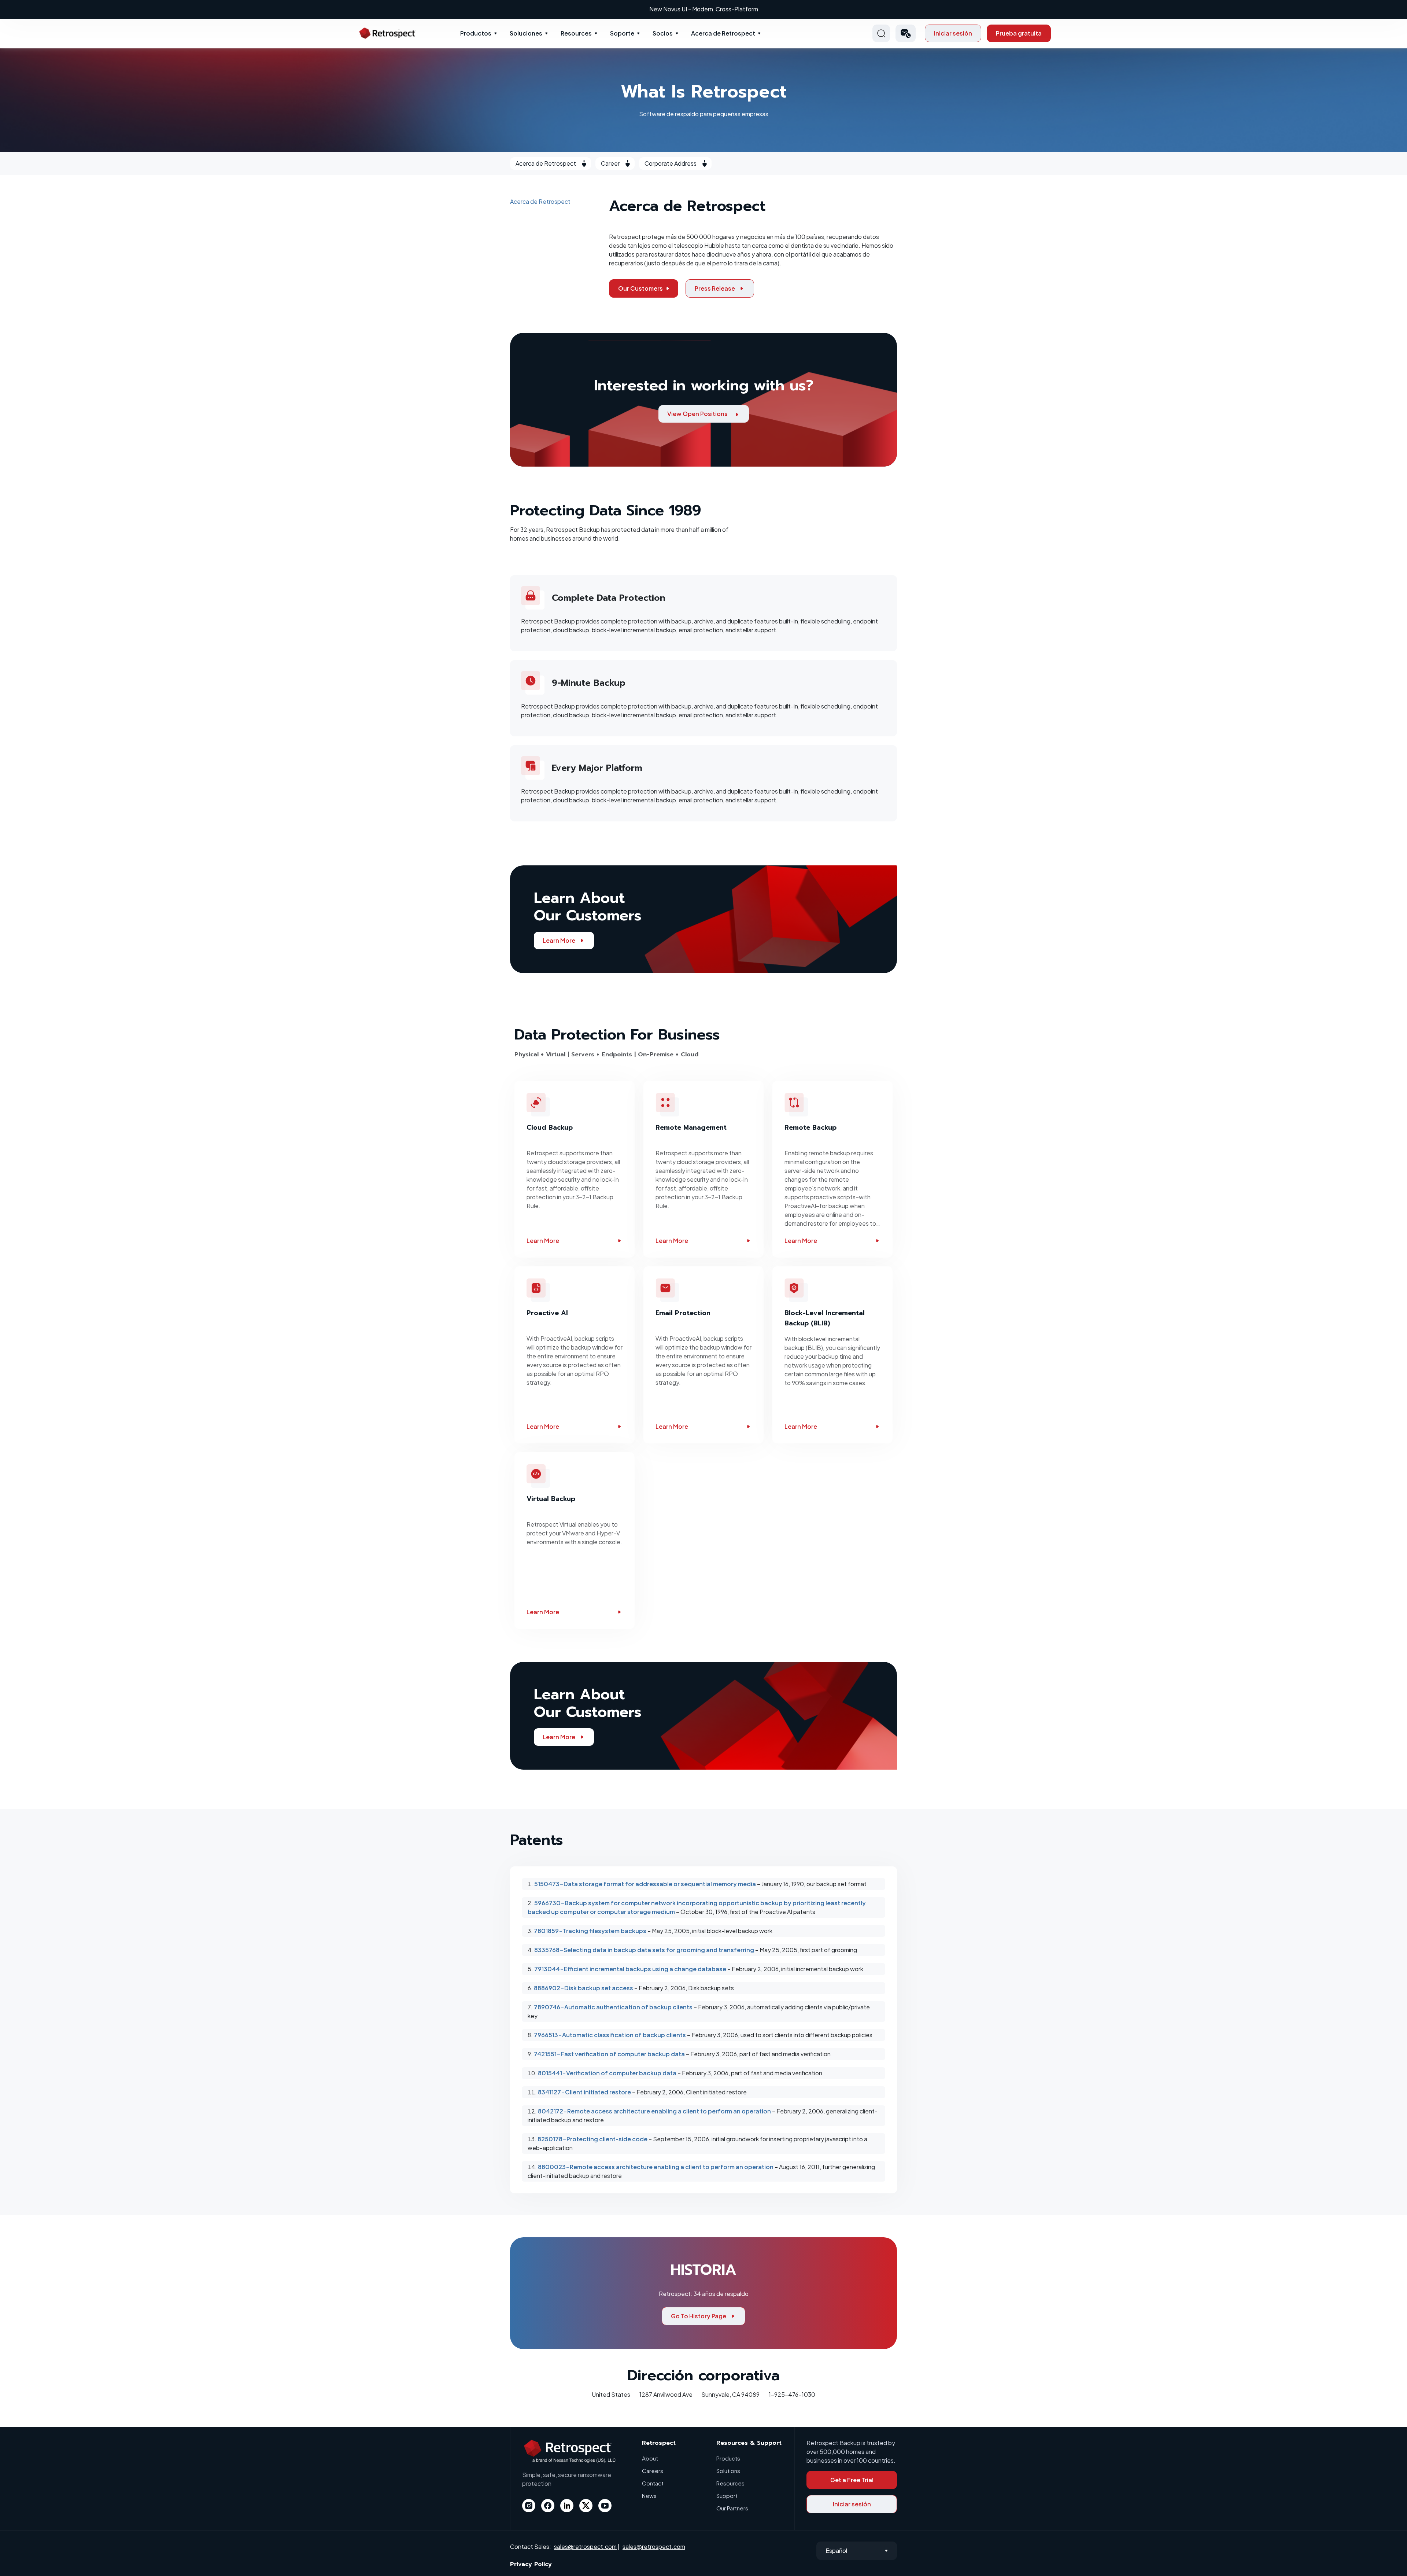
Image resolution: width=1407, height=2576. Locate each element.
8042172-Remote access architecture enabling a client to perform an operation (654, 2111)
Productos (476, 33)
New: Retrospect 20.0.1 (704, 9)
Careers (653, 2471)
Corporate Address (671, 163)
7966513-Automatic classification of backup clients (610, 2035)
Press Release (715, 288)
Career (610, 163)
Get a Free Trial (852, 2480)
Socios (663, 33)
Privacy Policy (531, 2564)
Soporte (622, 33)
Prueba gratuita (1019, 33)
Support (727, 2496)
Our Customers (640, 288)
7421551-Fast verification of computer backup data (609, 2054)
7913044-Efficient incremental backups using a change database (630, 1969)
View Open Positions (697, 414)
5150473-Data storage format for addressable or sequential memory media (645, 1884)
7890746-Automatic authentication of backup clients (613, 2007)
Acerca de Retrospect (723, 33)
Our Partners (732, 2508)
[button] (906, 33)
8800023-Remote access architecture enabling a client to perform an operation (656, 2167)
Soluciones (526, 33)
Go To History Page (699, 2316)
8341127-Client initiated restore (584, 2092)
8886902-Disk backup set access (584, 1988)
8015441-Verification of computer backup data (607, 2073)
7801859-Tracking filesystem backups (590, 1931)
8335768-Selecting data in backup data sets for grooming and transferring (644, 1950)
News (649, 2496)
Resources (576, 33)
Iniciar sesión (953, 33)
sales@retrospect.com (585, 2546)
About (650, 2458)
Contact (653, 2483)
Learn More (559, 940)
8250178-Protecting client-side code (593, 2139)
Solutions (728, 2471)
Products (728, 2458)
